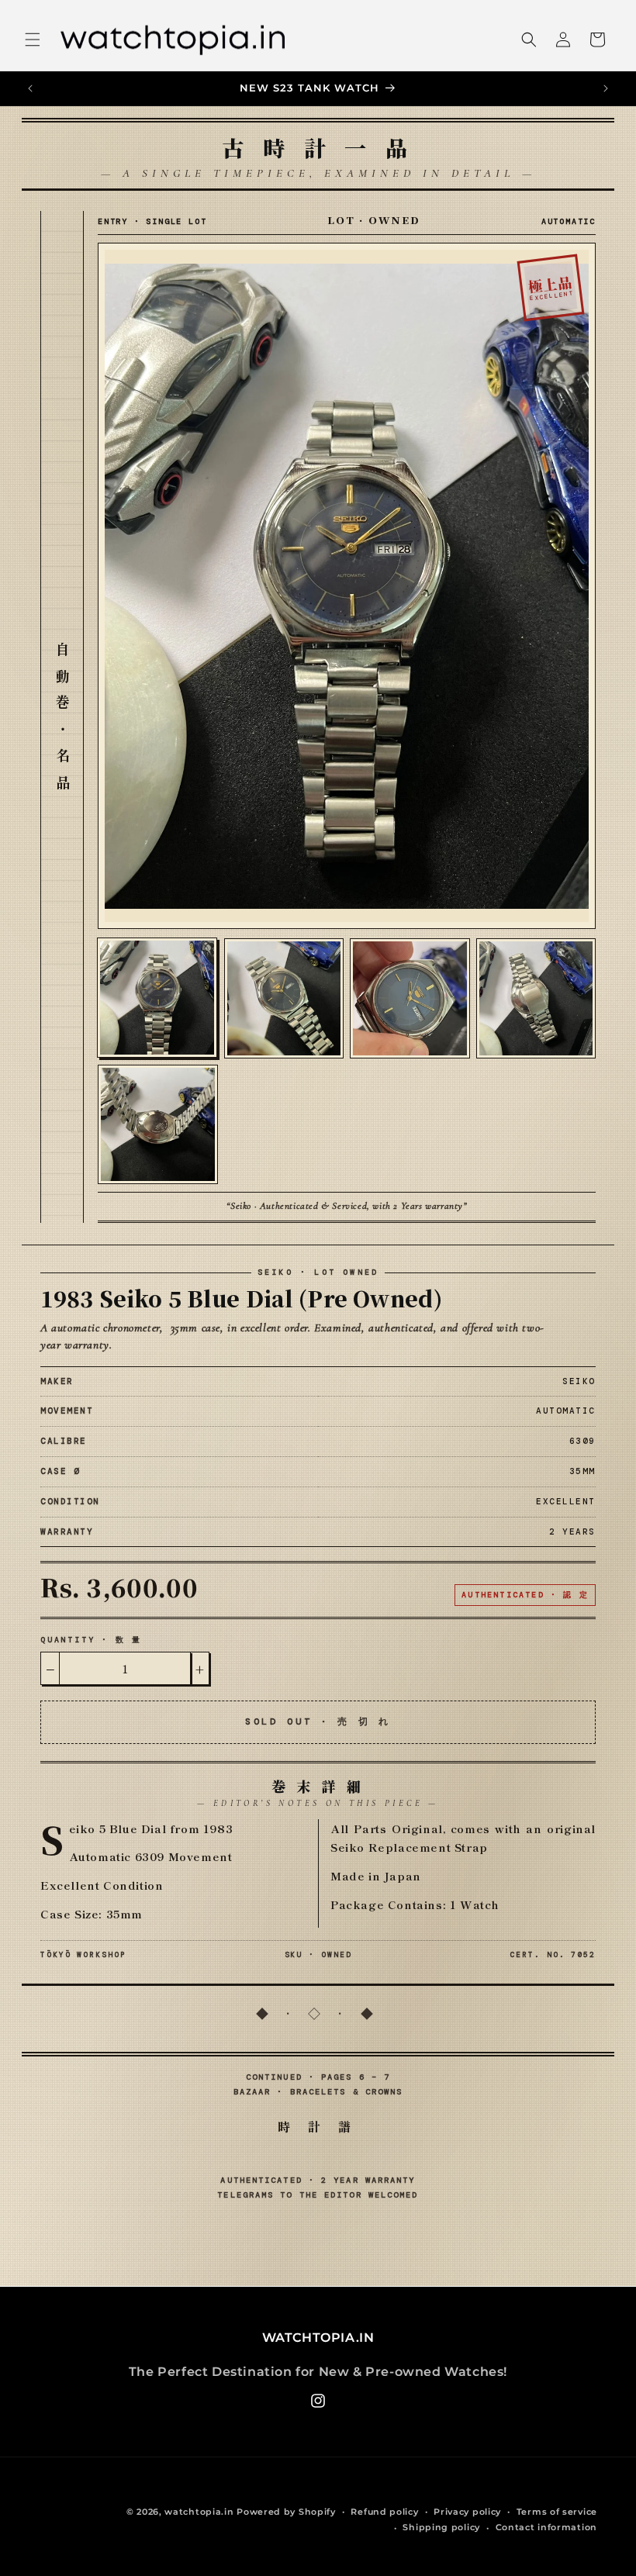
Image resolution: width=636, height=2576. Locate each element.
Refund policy (384, 2512)
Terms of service (557, 2512)
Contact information (546, 2527)
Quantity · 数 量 (91, 1640)
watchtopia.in (199, 2512)
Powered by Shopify (286, 2512)
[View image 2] (284, 998)
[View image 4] (536, 998)
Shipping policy (441, 2527)
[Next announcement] (606, 88)
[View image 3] (410, 998)
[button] (33, 40)
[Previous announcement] (30, 88)
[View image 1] (157, 998)
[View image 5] (158, 1125)
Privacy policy (467, 2512)
